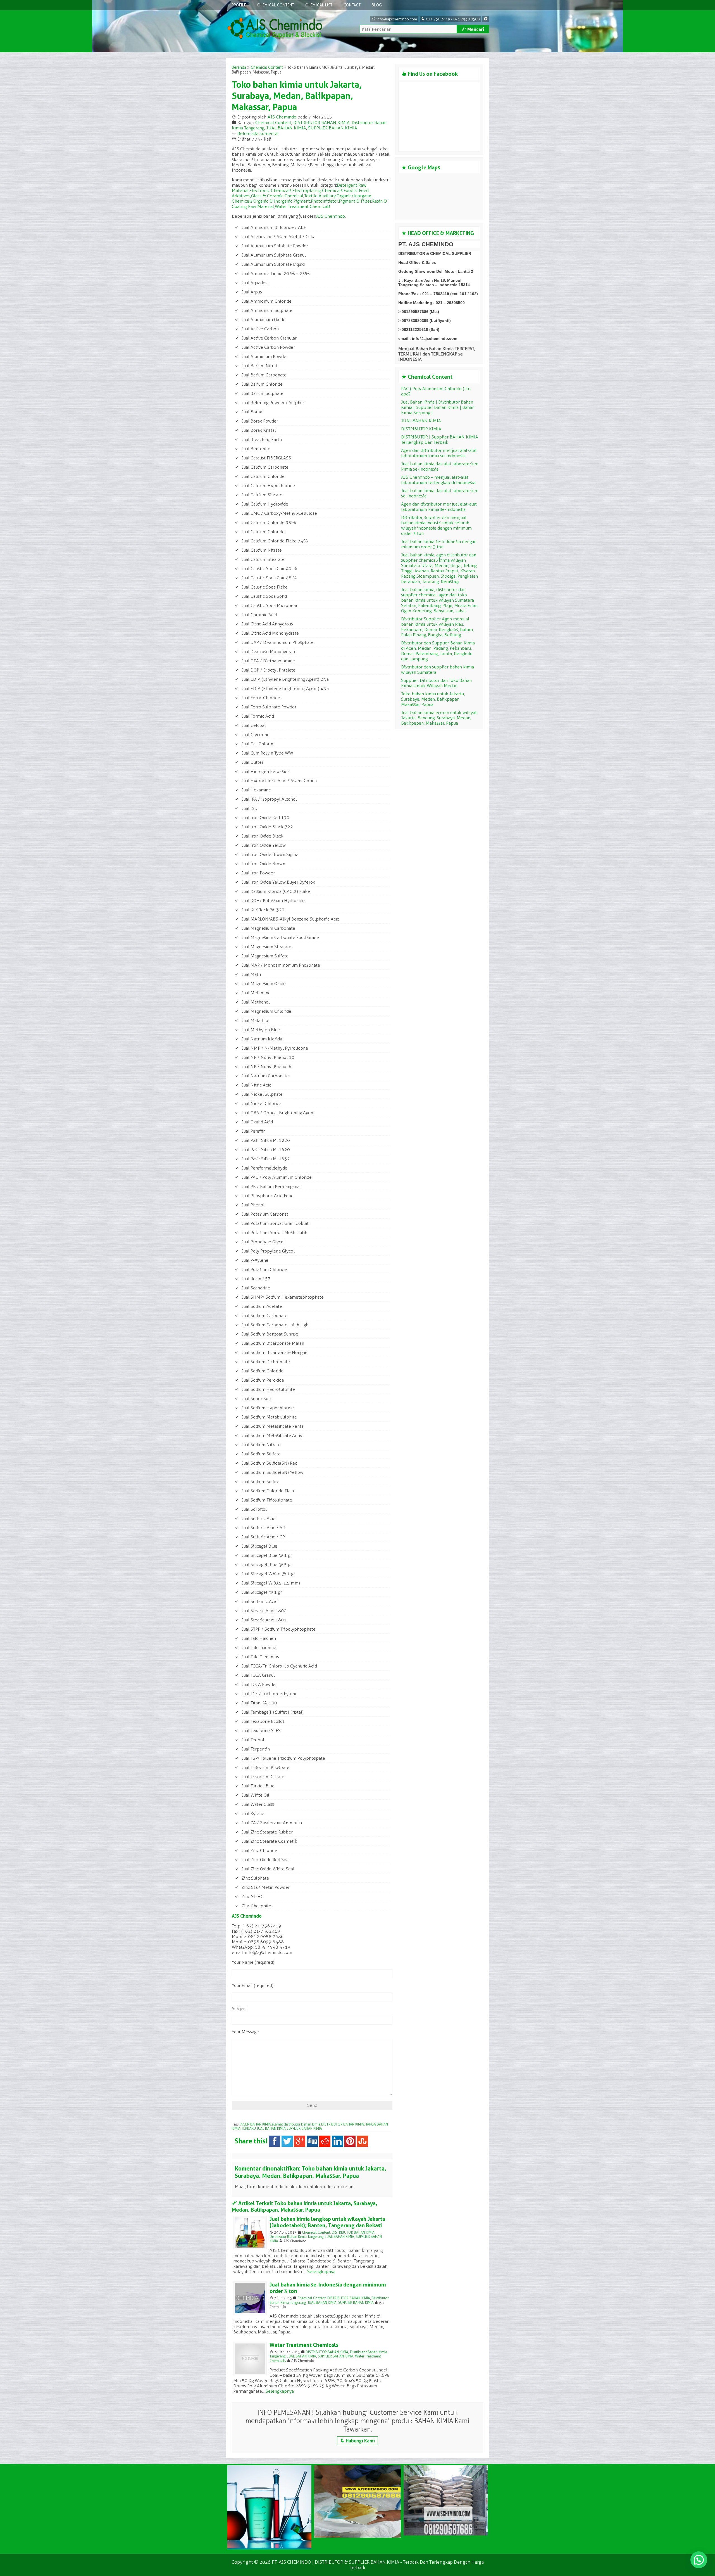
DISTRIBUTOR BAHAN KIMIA (321, 123)
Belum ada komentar (258, 133)
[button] (699, 2560)
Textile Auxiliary (320, 196)
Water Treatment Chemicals (303, 206)
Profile (239, 5)
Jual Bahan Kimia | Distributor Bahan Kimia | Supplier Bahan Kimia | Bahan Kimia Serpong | (438, 407)
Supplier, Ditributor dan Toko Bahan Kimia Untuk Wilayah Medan (436, 683)
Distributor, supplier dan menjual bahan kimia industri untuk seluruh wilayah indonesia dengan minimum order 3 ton (436, 525)
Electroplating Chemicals (318, 190)
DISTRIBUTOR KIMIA (421, 429)
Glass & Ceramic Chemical (277, 196)
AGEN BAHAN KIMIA (256, 2124)
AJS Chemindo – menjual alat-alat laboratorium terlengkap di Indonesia (438, 480)
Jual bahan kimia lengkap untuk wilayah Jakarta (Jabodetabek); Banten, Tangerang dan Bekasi (327, 2222)
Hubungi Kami (357, 2441)
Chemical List (319, 5)
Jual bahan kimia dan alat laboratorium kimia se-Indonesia (440, 466)
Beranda (239, 67)
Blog (377, 5)
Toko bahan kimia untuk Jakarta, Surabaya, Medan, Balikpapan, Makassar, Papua (297, 96)
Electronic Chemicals (270, 190)
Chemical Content (276, 5)
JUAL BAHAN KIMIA (286, 128)
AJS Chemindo (282, 117)
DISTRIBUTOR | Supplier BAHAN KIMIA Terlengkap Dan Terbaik (440, 440)
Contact (352, 5)
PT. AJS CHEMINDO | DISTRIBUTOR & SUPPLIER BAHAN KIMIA (335, 2562)
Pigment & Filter (355, 201)
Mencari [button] (473, 29)
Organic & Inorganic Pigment (282, 201)
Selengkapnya (321, 2272)
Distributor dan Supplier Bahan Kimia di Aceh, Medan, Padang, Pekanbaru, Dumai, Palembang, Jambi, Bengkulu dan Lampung (438, 651)
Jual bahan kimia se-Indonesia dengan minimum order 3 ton (439, 544)
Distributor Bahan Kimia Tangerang (296, 2237)
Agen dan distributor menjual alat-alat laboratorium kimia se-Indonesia (439, 453)
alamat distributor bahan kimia (296, 2124)
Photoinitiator (324, 201)
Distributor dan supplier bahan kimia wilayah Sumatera (438, 670)
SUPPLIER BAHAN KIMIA (333, 128)
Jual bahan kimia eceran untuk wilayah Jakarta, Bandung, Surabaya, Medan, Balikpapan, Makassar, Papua (439, 718)
